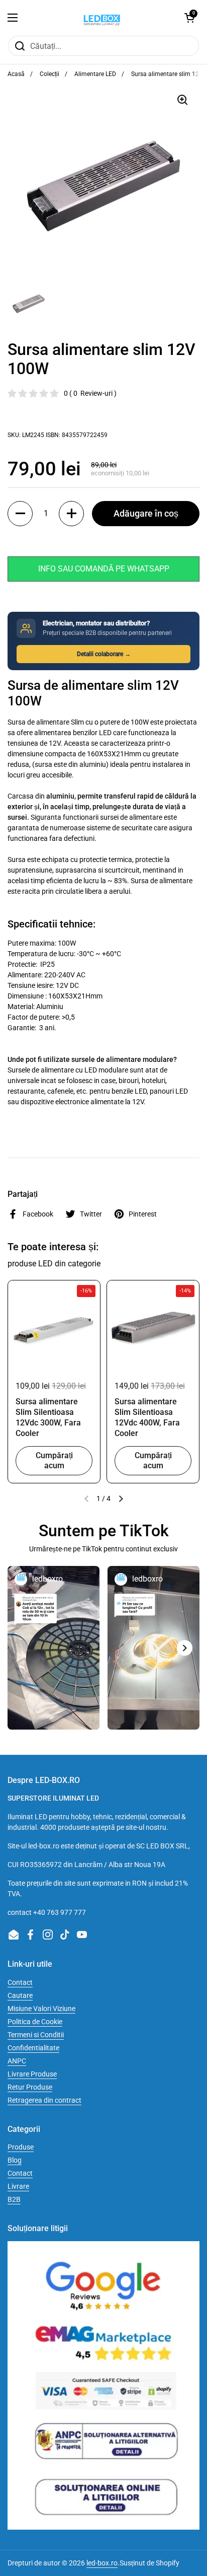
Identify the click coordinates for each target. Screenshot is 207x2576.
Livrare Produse (32, 2074)
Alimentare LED (95, 74)
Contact (20, 1982)
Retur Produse (30, 2087)
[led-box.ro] (101, 18)
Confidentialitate (33, 2048)
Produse (21, 2147)
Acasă (16, 74)
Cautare (20, 1995)
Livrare (18, 2186)
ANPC (17, 2061)
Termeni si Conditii (36, 2035)
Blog (15, 2160)
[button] (189, 18)
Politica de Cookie (35, 2022)
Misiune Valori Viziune (41, 2009)
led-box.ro (102, 2563)
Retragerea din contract (44, 2100)
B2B (14, 2199)
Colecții (49, 74)
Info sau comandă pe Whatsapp (104, 569)
